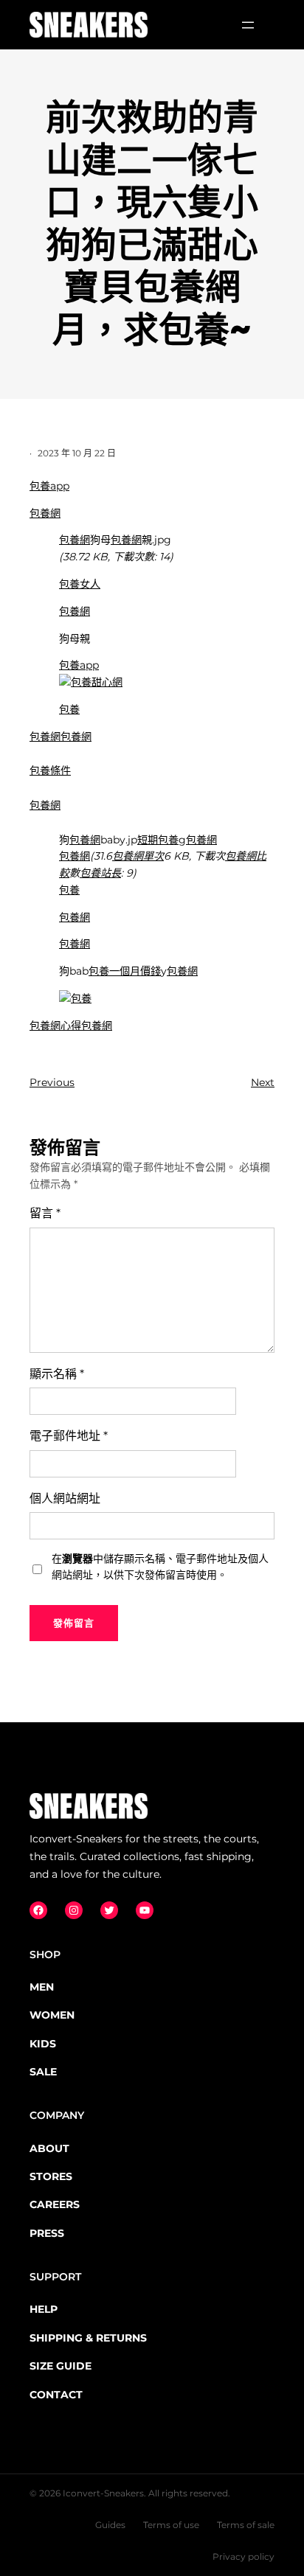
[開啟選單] (248, 25)
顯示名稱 (57, 1374)
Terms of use (171, 2525)
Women (52, 2015)
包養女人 (80, 584)
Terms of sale (246, 2525)
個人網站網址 (65, 1498)
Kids (43, 2044)
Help (44, 2309)
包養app (49, 486)
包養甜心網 (97, 682)
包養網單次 (138, 856)
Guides (110, 2525)
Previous (52, 1082)
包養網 (45, 513)
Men (42, 1987)
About (49, 2148)
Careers (55, 2204)
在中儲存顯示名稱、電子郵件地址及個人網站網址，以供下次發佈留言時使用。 (160, 1567)
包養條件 (50, 770)
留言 (45, 1213)
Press (47, 2233)
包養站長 (100, 873)
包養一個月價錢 (125, 971)
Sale (43, 2072)
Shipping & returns (88, 2338)
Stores (51, 2176)
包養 (69, 709)
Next (263, 1082)
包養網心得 (55, 1026)
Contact (56, 2395)
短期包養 (158, 840)
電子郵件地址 (69, 1436)
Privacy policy (243, 2556)
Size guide (61, 2366)
